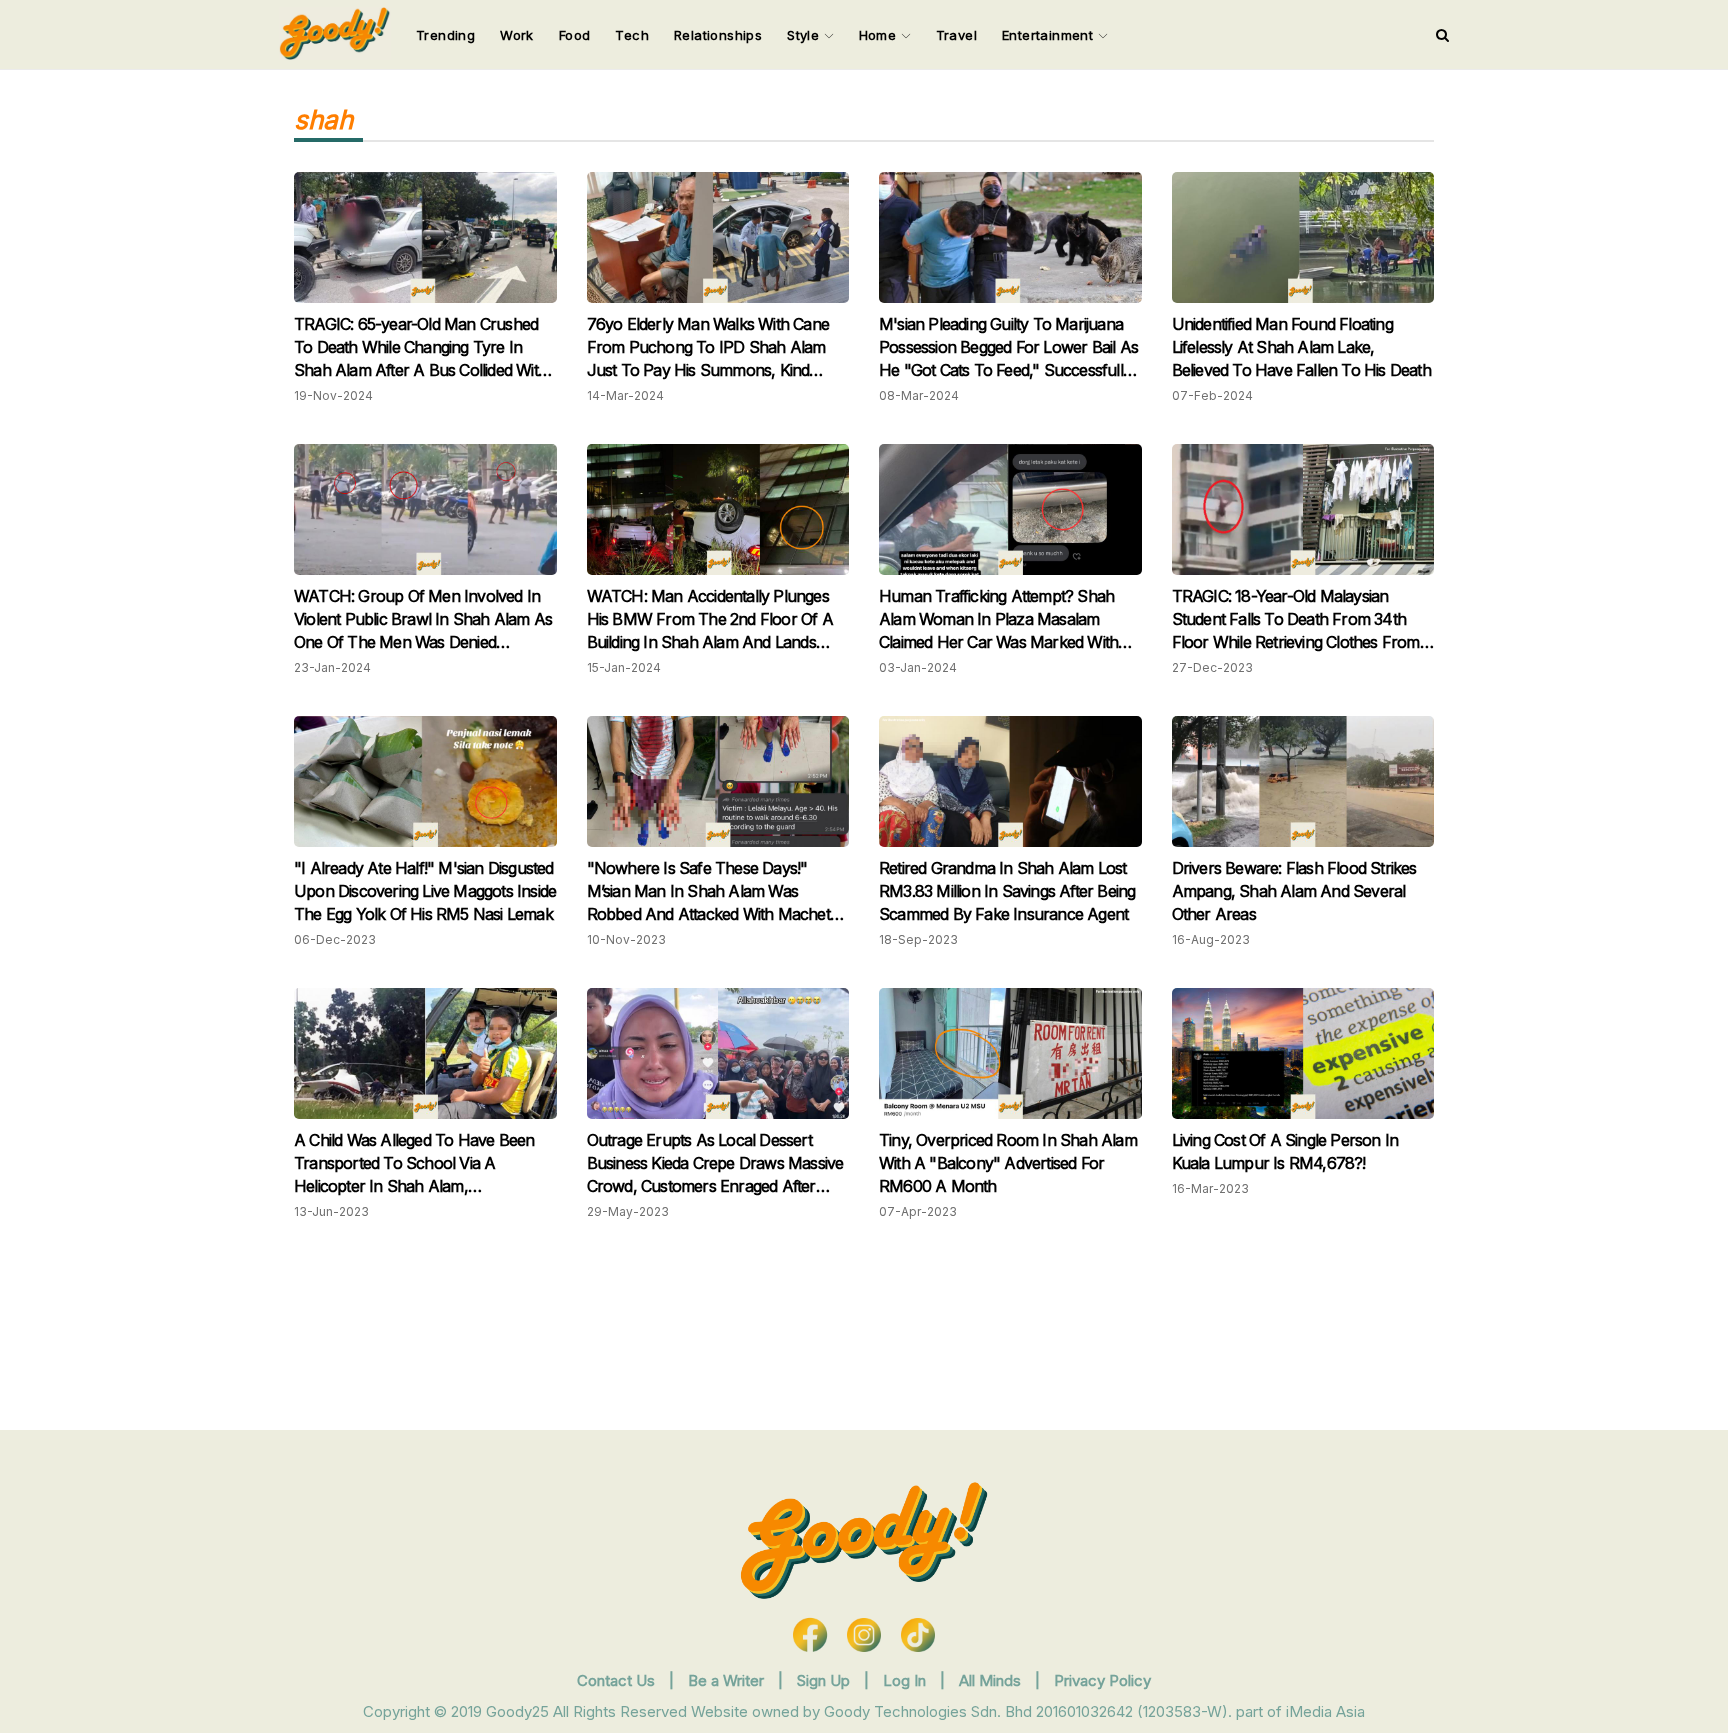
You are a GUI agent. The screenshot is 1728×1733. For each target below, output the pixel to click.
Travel (956, 35)
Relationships (718, 35)
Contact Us (616, 1680)
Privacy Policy (1102, 1680)
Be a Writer (726, 1680)
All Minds (992, 1680)
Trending (445, 35)
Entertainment (1050, 35)
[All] (1442, 35)
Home (880, 35)
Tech (632, 35)
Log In (906, 1680)
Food (575, 35)
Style (805, 35)
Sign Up (825, 1680)
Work (517, 35)
